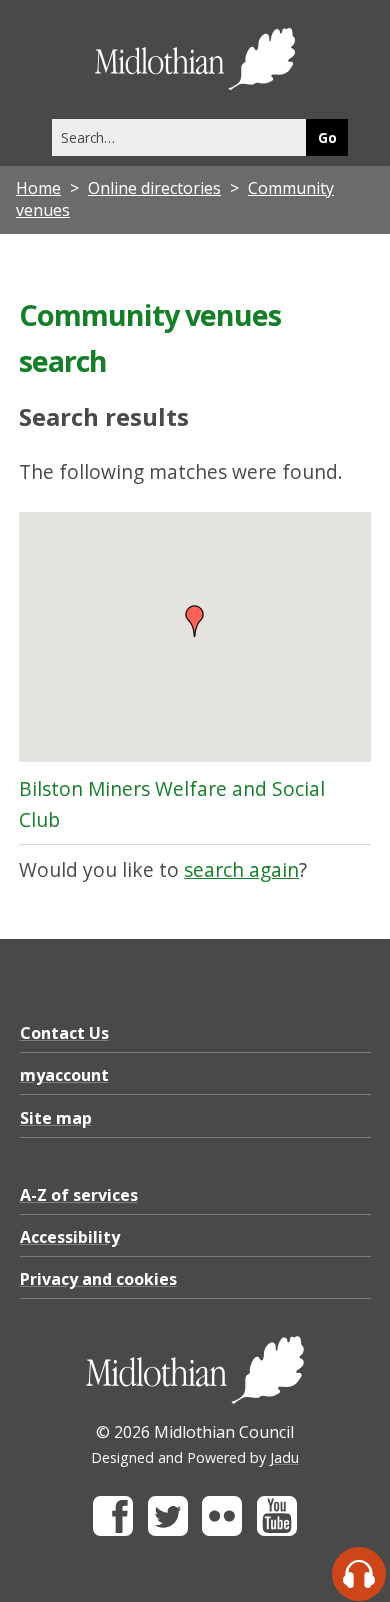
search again (241, 869)
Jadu (284, 1457)
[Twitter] (168, 1530)
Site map (56, 1118)
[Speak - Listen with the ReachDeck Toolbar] (359, 1574)
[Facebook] (113, 1530)
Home (38, 188)
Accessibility (70, 1237)
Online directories (154, 188)
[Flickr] (222, 1530)
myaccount (64, 1075)
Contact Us (64, 1033)
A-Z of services (79, 1195)
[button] (195, 621)
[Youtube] (277, 1530)
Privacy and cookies (98, 1279)
